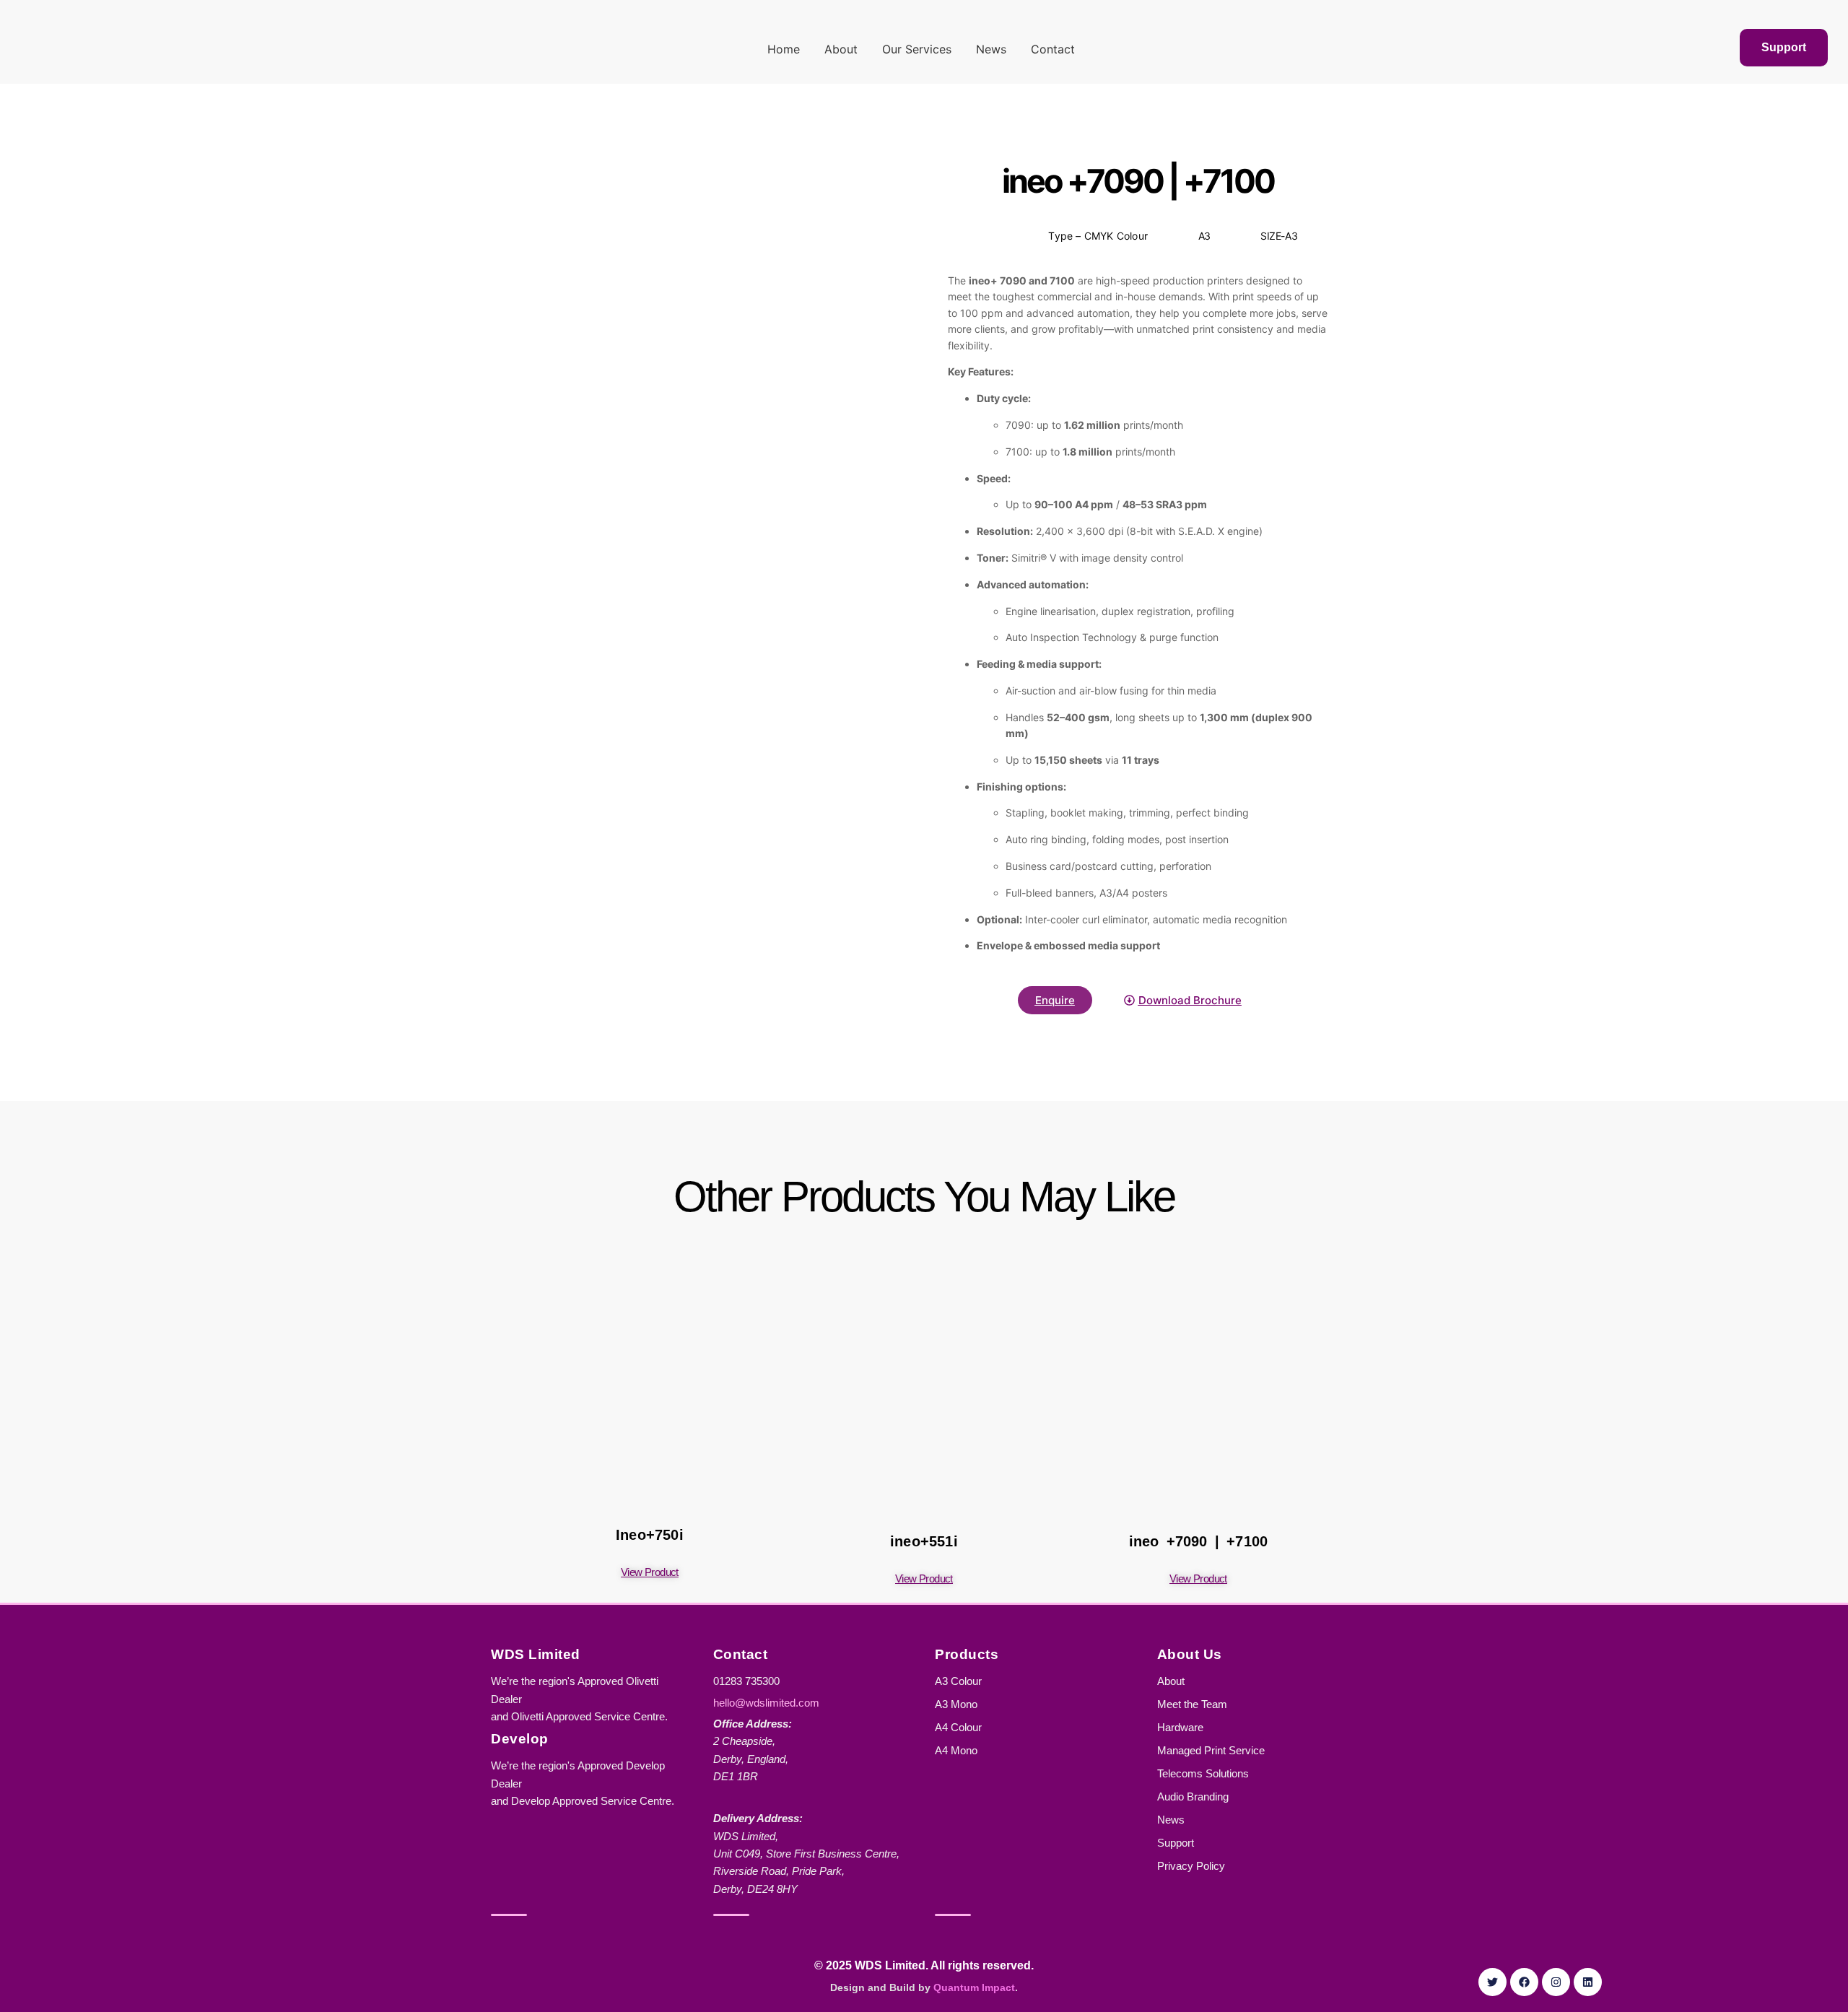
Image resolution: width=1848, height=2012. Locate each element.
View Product (650, 1572)
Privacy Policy (1191, 1866)
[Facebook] (1524, 1982)
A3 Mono (956, 1704)
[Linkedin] (1588, 1982)
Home (784, 49)
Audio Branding (1193, 1797)
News (991, 49)
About (841, 49)
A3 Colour (958, 1681)
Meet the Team (1192, 1704)
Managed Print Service (1211, 1750)
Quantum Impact (974, 1988)
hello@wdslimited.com (766, 1703)
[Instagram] (1556, 1982)
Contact (1053, 49)
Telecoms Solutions (1203, 1773)
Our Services (917, 49)
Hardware (1180, 1727)
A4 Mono (956, 1750)
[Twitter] (1492, 1982)
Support (1176, 1843)
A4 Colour (958, 1727)
